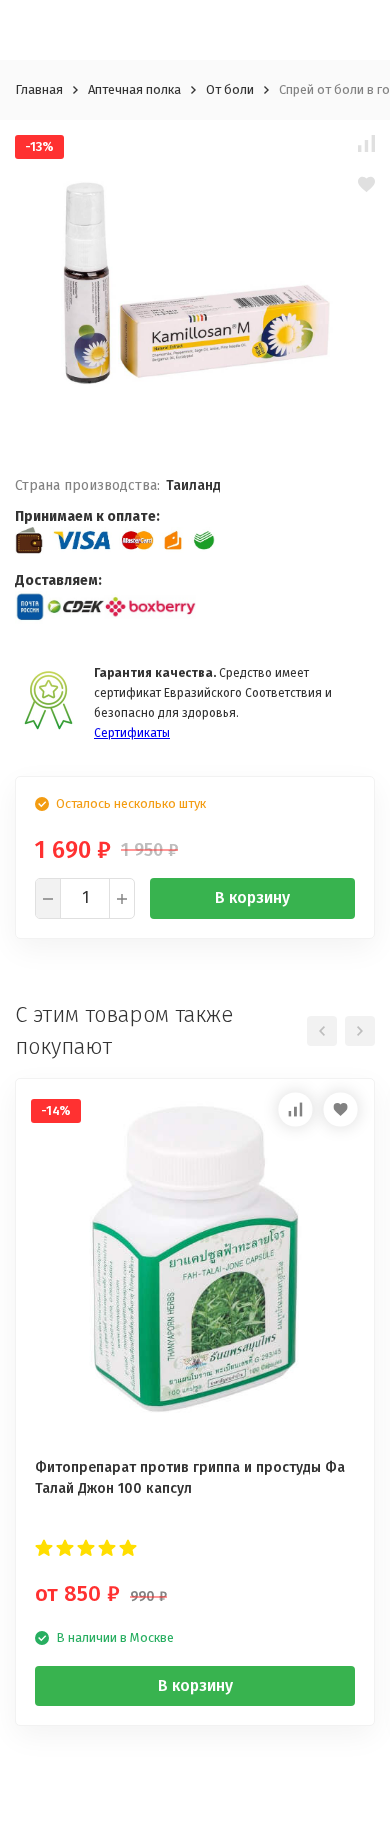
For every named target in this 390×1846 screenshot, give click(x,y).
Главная (39, 89)
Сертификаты (132, 733)
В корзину (252, 897)
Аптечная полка (134, 89)
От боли (230, 89)
